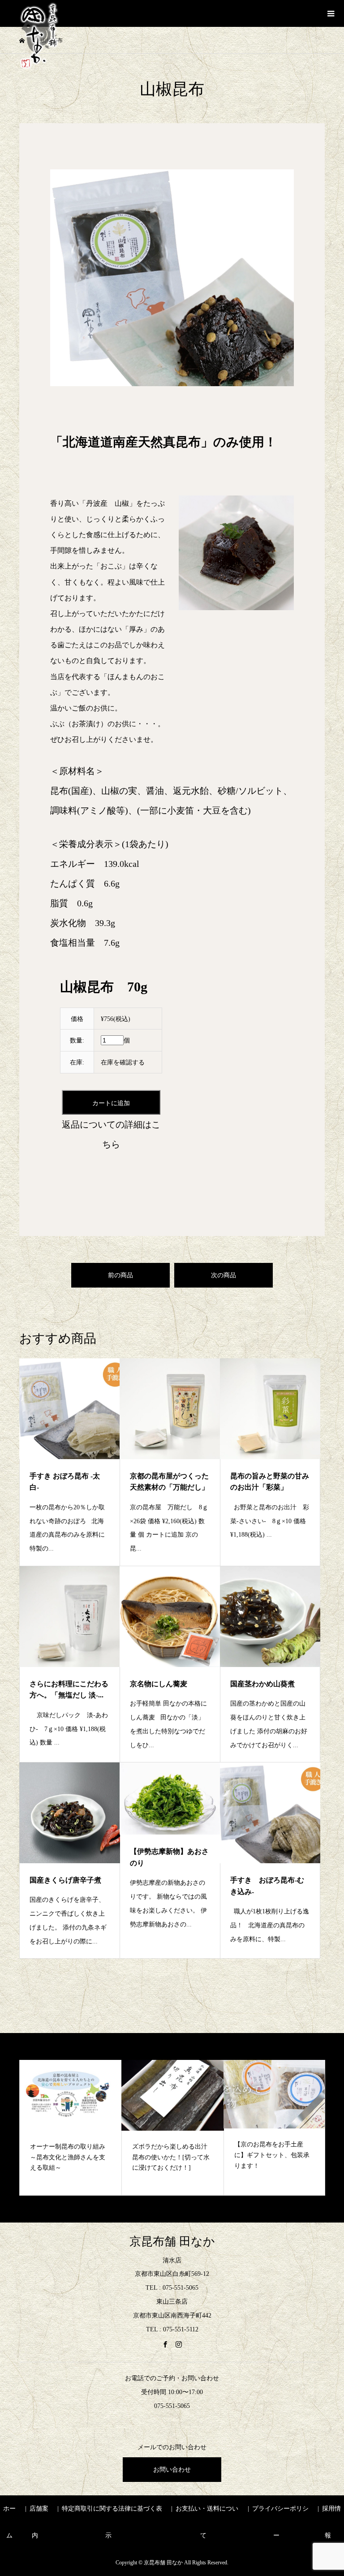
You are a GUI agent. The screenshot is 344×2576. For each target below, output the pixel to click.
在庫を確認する (123, 1062)
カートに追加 (111, 1103)
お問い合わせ (172, 2470)
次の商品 (224, 1275)
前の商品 (120, 1275)
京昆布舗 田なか (172, 2242)
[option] (73, 2128)
